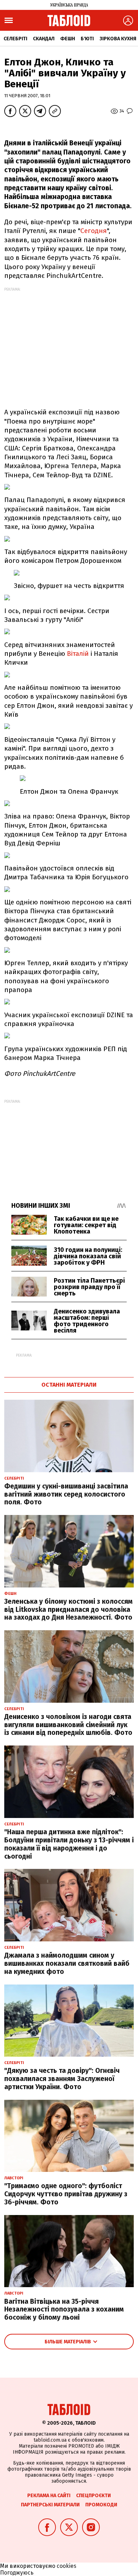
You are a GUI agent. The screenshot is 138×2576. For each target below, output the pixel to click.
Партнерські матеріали (50, 2505)
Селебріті (15, 39)
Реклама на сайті (49, 2496)
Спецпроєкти (93, 2496)
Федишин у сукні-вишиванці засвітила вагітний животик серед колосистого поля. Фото (66, 1494)
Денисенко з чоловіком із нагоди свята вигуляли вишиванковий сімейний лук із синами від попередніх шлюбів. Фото (68, 1725)
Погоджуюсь (17, 2573)
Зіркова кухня (118, 39)
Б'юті (87, 39)
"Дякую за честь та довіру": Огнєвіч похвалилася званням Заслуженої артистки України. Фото (62, 2079)
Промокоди (101, 2505)
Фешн (68, 39)
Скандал (44, 39)
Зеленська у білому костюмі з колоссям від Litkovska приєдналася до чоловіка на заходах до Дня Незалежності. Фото (68, 1610)
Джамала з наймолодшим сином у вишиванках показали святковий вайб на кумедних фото (67, 1963)
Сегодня (94, 231)
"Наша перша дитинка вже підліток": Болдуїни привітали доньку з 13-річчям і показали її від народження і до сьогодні (69, 1844)
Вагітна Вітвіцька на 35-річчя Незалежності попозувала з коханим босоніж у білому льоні (64, 2310)
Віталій (78, 654)
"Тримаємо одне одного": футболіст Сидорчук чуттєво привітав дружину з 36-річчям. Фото (66, 2194)
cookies (67, 2566)
